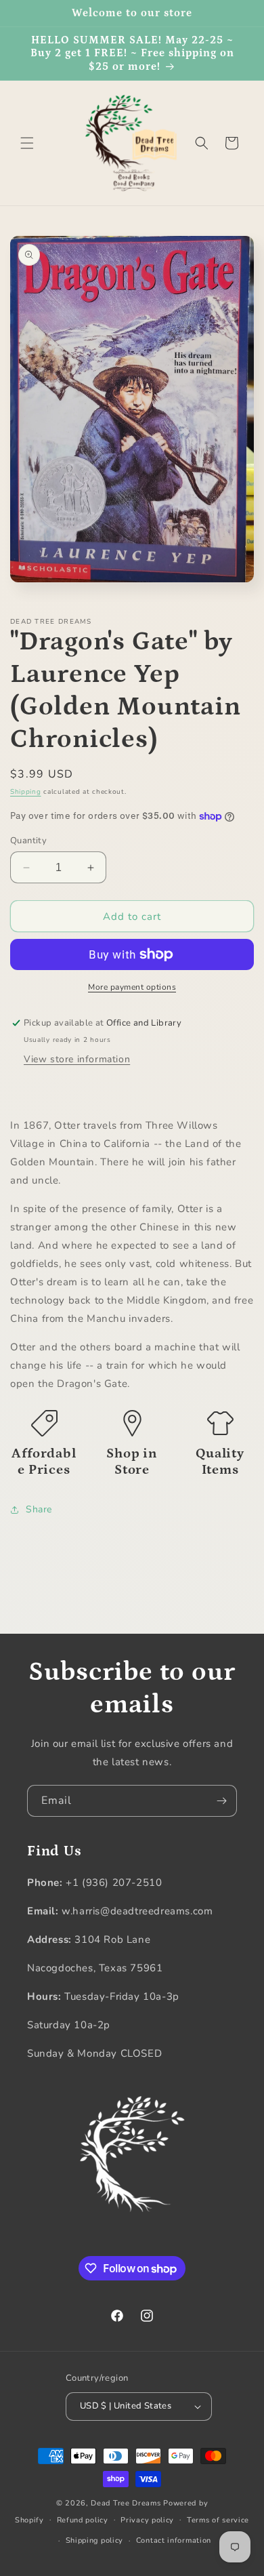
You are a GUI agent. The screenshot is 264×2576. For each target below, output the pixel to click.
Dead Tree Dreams (126, 2503)
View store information (77, 1059)
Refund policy (83, 2520)
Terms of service (218, 2520)
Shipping (26, 792)
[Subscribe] (221, 1801)
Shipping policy (95, 2540)
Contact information (174, 2540)
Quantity (28, 841)
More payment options (132, 987)
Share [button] (39, 1509)
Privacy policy (147, 2520)
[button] (27, 143)
